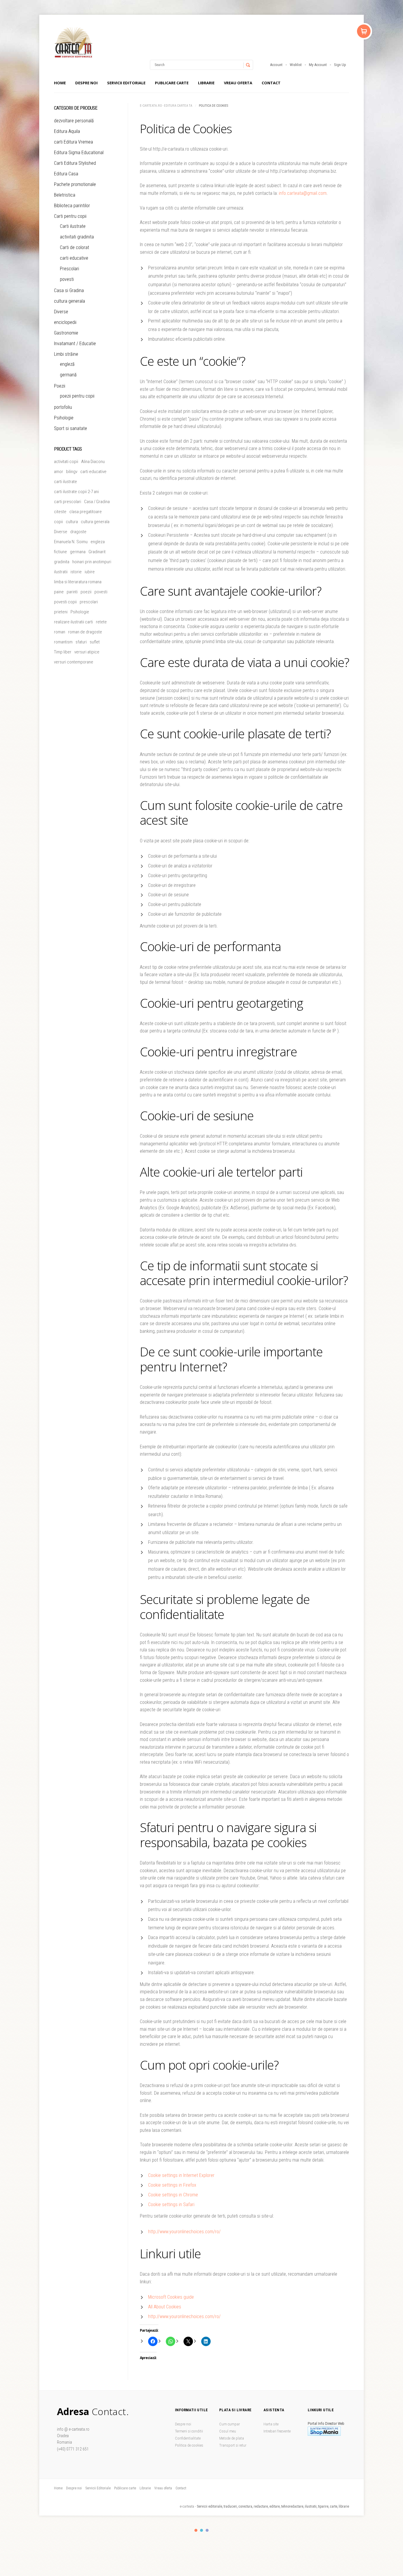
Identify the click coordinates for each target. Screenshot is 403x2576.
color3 (207, 2530)
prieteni (61, 612)
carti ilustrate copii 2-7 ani (76, 492)
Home (60, 83)
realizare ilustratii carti (73, 622)
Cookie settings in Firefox (172, 2185)
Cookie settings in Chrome (173, 2195)
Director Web (335, 2423)
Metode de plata (232, 2438)
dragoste (78, 532)
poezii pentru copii (77, 396)
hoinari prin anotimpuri (92, 562)
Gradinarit (97, 552)
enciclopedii (65, 322)
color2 (201, 2530)
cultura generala (69, 301)
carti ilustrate (65, 482)
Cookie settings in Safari (171, 2204)
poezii (86, 592)
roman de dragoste (85, 632)
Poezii (60, 386)
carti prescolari (68, 502)
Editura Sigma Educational (79, 153)
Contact (271, 83)
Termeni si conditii (189, 2431)
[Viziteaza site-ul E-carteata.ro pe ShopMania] (324, 2434)
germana (78, 552)
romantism (63, 642)
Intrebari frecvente (277, 2431)
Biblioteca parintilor (72, 206)
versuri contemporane (74, 662)
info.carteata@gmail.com (303, 193)
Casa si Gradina (69, 290)
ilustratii (61, 572)
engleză (67, 364)
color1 (196, 2530)
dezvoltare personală (74, 121)
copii (58, 522)
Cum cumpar (230, 2424)
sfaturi (81, 642)
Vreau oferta (238, 83)
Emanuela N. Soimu (71, 542)
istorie (76, 572)
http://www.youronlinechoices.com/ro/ (184, 2232)
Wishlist (296, 65)
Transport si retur (233, 2445)
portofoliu (63, 407)
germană (68, 375)
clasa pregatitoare (86, 512)
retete (101, 622)
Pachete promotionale (75, 184)
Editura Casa (66, 174)
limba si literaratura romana (78, 582)
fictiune (60, 552)
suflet (95, 642)
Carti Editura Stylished (75, 163)
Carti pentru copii (70, 216)
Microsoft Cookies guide (171, 2297)
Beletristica (65, 195)
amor (59, 472)
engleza (98, 542)
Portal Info (316, 2423)
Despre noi (86, 83)
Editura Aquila (67, 131)
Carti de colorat (74, 247)
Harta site (271, 2424)
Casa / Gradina (97, 502)
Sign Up (340, 65)
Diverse (61, 312)
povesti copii (65, 602)
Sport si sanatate (71, 428)
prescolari (89, 602)
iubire (90, 572)
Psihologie (64, 418)
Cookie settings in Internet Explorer (181, 2175)
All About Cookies (165, 2307)
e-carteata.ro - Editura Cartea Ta (166, 106)
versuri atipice (87, 652)
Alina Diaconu (93, 462)
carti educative (74, 258)
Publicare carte (172, 83)
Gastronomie (66, 333)
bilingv (72, 472)
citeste (60, 512)
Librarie (206, 83)
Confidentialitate (188, 2438)
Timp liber (63, 652)
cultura (72, 522)
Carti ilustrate (73, 226)
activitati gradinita (77, 237)
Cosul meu (228, 2431)
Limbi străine (66, 354)
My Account (318, 65)
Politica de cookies (189, 2445)
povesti (67, 279)
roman (60, 632)
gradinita (62, 562)
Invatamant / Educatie (75, 344)
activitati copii (66, 462)
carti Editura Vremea (73, 142)
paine (59, 592)
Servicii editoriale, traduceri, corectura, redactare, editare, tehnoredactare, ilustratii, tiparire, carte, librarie (273, 2506)
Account (276, 65)
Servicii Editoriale (126, 83)
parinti (72, 592)
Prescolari (69, 269)
